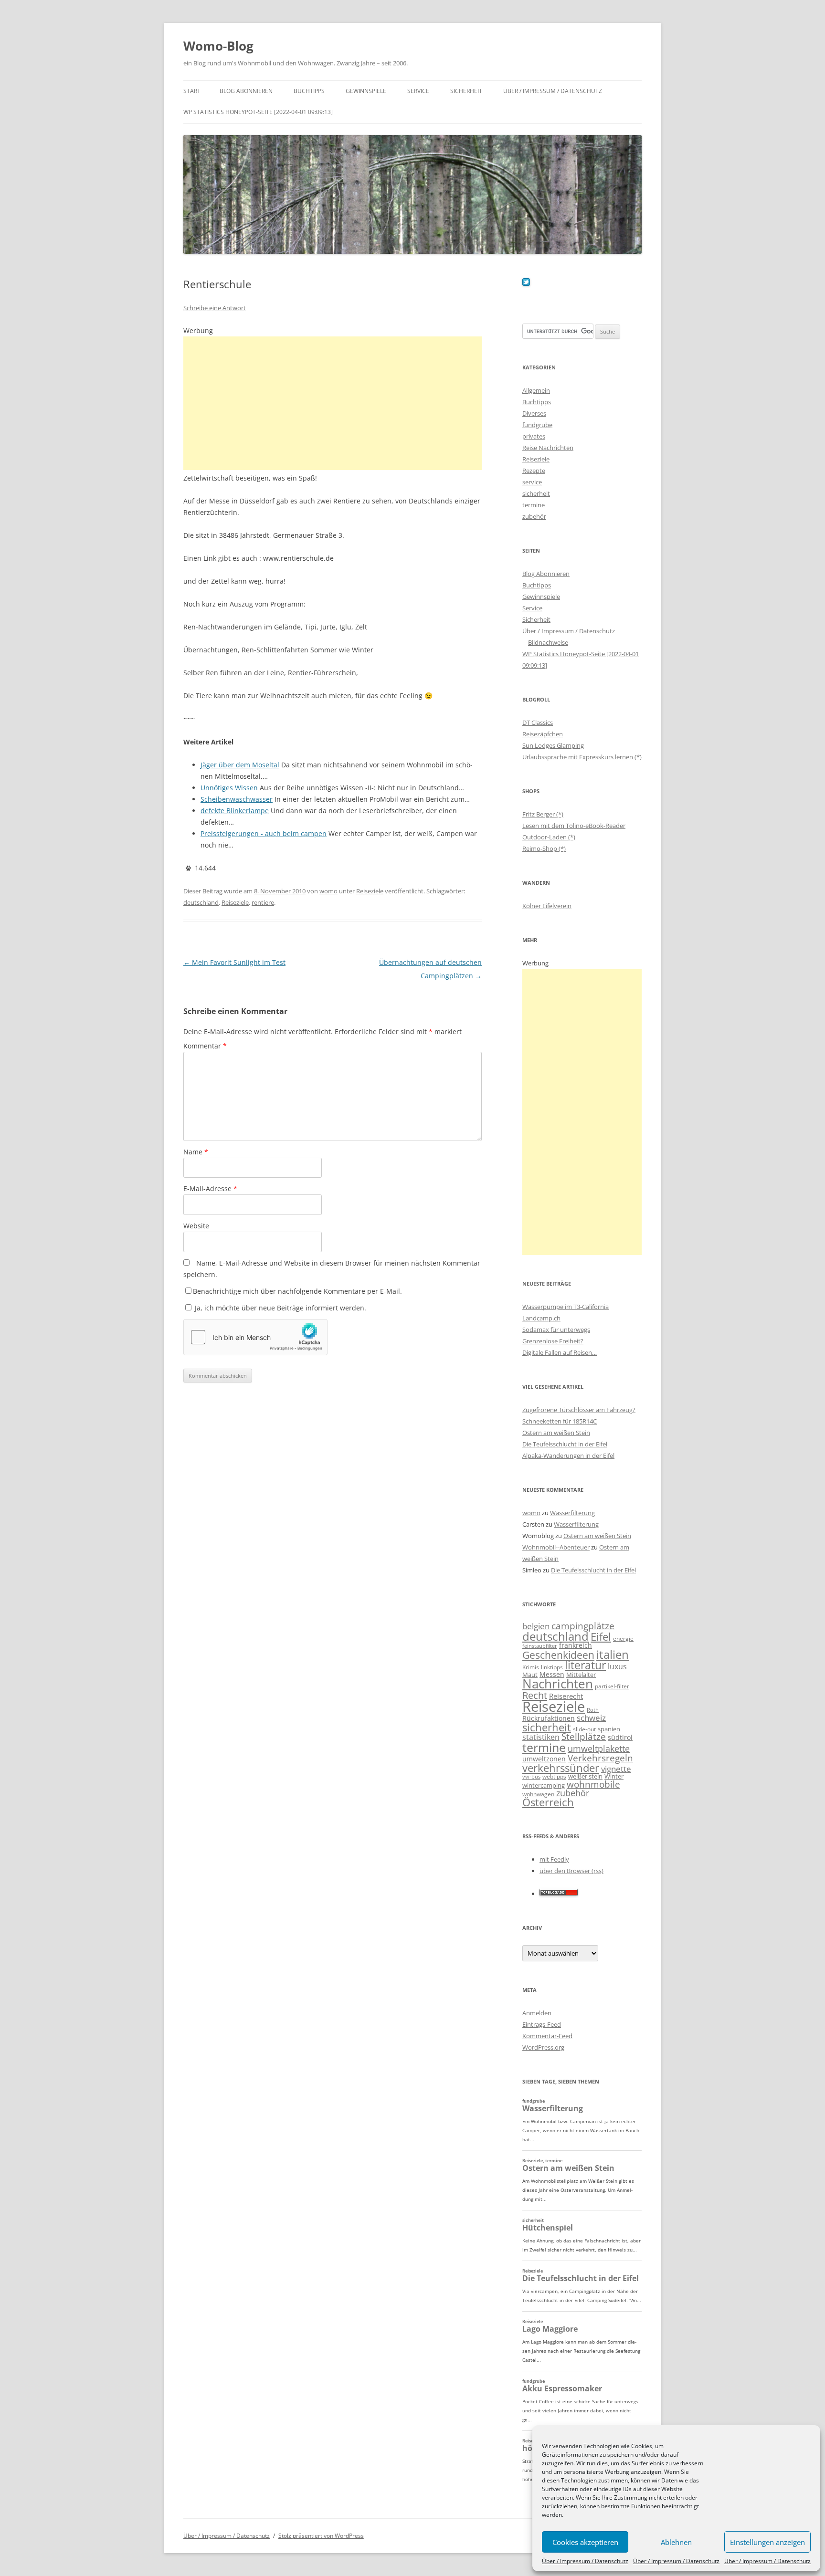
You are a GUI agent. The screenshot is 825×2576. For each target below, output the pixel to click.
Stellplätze (584, 1737)
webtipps (554, 1776)
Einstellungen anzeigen (767, 2542)
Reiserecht (566, 1696)
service (532, 482)
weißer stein (585, 1776)
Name (196, 1152)
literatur (585, 1665)
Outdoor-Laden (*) (549, 837)
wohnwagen (538, 1794)
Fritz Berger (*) (543, 814)
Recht (535, 1695)
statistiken (541, 1737)
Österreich (548, 1802)
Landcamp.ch (541, 1318)
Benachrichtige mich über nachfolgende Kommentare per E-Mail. (297, 1291)
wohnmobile (593, 1784)
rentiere (263, 902)
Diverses (534, 413)
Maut (530, 1675)
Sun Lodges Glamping (553, 745)
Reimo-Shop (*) (544, 848)
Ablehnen (676, 2542)
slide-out (584, 1729)
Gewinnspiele (366, 91)
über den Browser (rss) (571, 1871)
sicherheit (536, 493)
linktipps (552, 1667)
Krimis (531, 1667)
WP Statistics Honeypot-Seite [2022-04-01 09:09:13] (258, 112)
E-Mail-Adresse (210, 1189)
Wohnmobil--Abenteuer (556, 1547)
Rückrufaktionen (549, 1718)
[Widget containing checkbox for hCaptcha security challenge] (255, 1337)
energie (623, 1639)
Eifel (601, 1637)
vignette (616, 1769)
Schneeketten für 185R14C (560, 1421)
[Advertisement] (333, 403)
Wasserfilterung (572, 1513)
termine (534, 505)
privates (534, 436)
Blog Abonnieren (246, 91)
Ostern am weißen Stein (556, 1433)
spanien (609, 1729)
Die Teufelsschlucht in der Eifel (565, 1444)
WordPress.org (543, 2047)
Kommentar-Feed (547, 2036)
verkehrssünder (561, 1768)
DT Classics (538, 723)
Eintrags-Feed (542, 2024)
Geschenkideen (558, 1655)
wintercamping (544, 1785)
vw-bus (531, 1776)
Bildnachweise (548, 642)
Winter (614, 1776)
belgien (536, 1626)
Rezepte (534, 471)
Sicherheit (466, 91)
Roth (593, 1710)
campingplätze (583, 1626)
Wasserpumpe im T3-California (566, 1307)
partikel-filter (612, 1686)
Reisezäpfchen (543, 734)
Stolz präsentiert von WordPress (321, 2536)
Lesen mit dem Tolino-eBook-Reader (574, 826)
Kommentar (205, 1046)
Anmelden (537, 2013)
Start (192, 91)
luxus (617, 1666)
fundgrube (537, 425)
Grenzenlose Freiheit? (553, 1341)
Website (196, 1226)
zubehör (534, 516)
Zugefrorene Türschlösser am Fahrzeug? (579, 1410)
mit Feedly (554, 1859)
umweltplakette (599, 1749)
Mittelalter (581, 1675)
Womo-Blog (218, 46)
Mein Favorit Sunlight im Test (234, 962)
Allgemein (536, 390)
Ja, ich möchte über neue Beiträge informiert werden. (280, 1308)
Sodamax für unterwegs (556, 1330)
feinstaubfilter (540, 1646)
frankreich (576, 1645)
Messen (552, 1674)
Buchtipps (309, 91)
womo (328, 891)
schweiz (591, 1718)
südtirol (620, 1737)
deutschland (201, 902)
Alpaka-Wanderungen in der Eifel (568, 1456)
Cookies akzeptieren (585, 2542)
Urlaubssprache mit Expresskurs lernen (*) (582, 757)
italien (613, 1654)
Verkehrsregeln (600, 1758)
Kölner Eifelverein (547, 906)
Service (418, 91)
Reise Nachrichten (548, 448)
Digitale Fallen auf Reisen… (560, 1352)
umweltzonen (544, 1759)
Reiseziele (370, 891)
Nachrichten (558, 1684)
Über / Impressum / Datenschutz (585, 2561)
